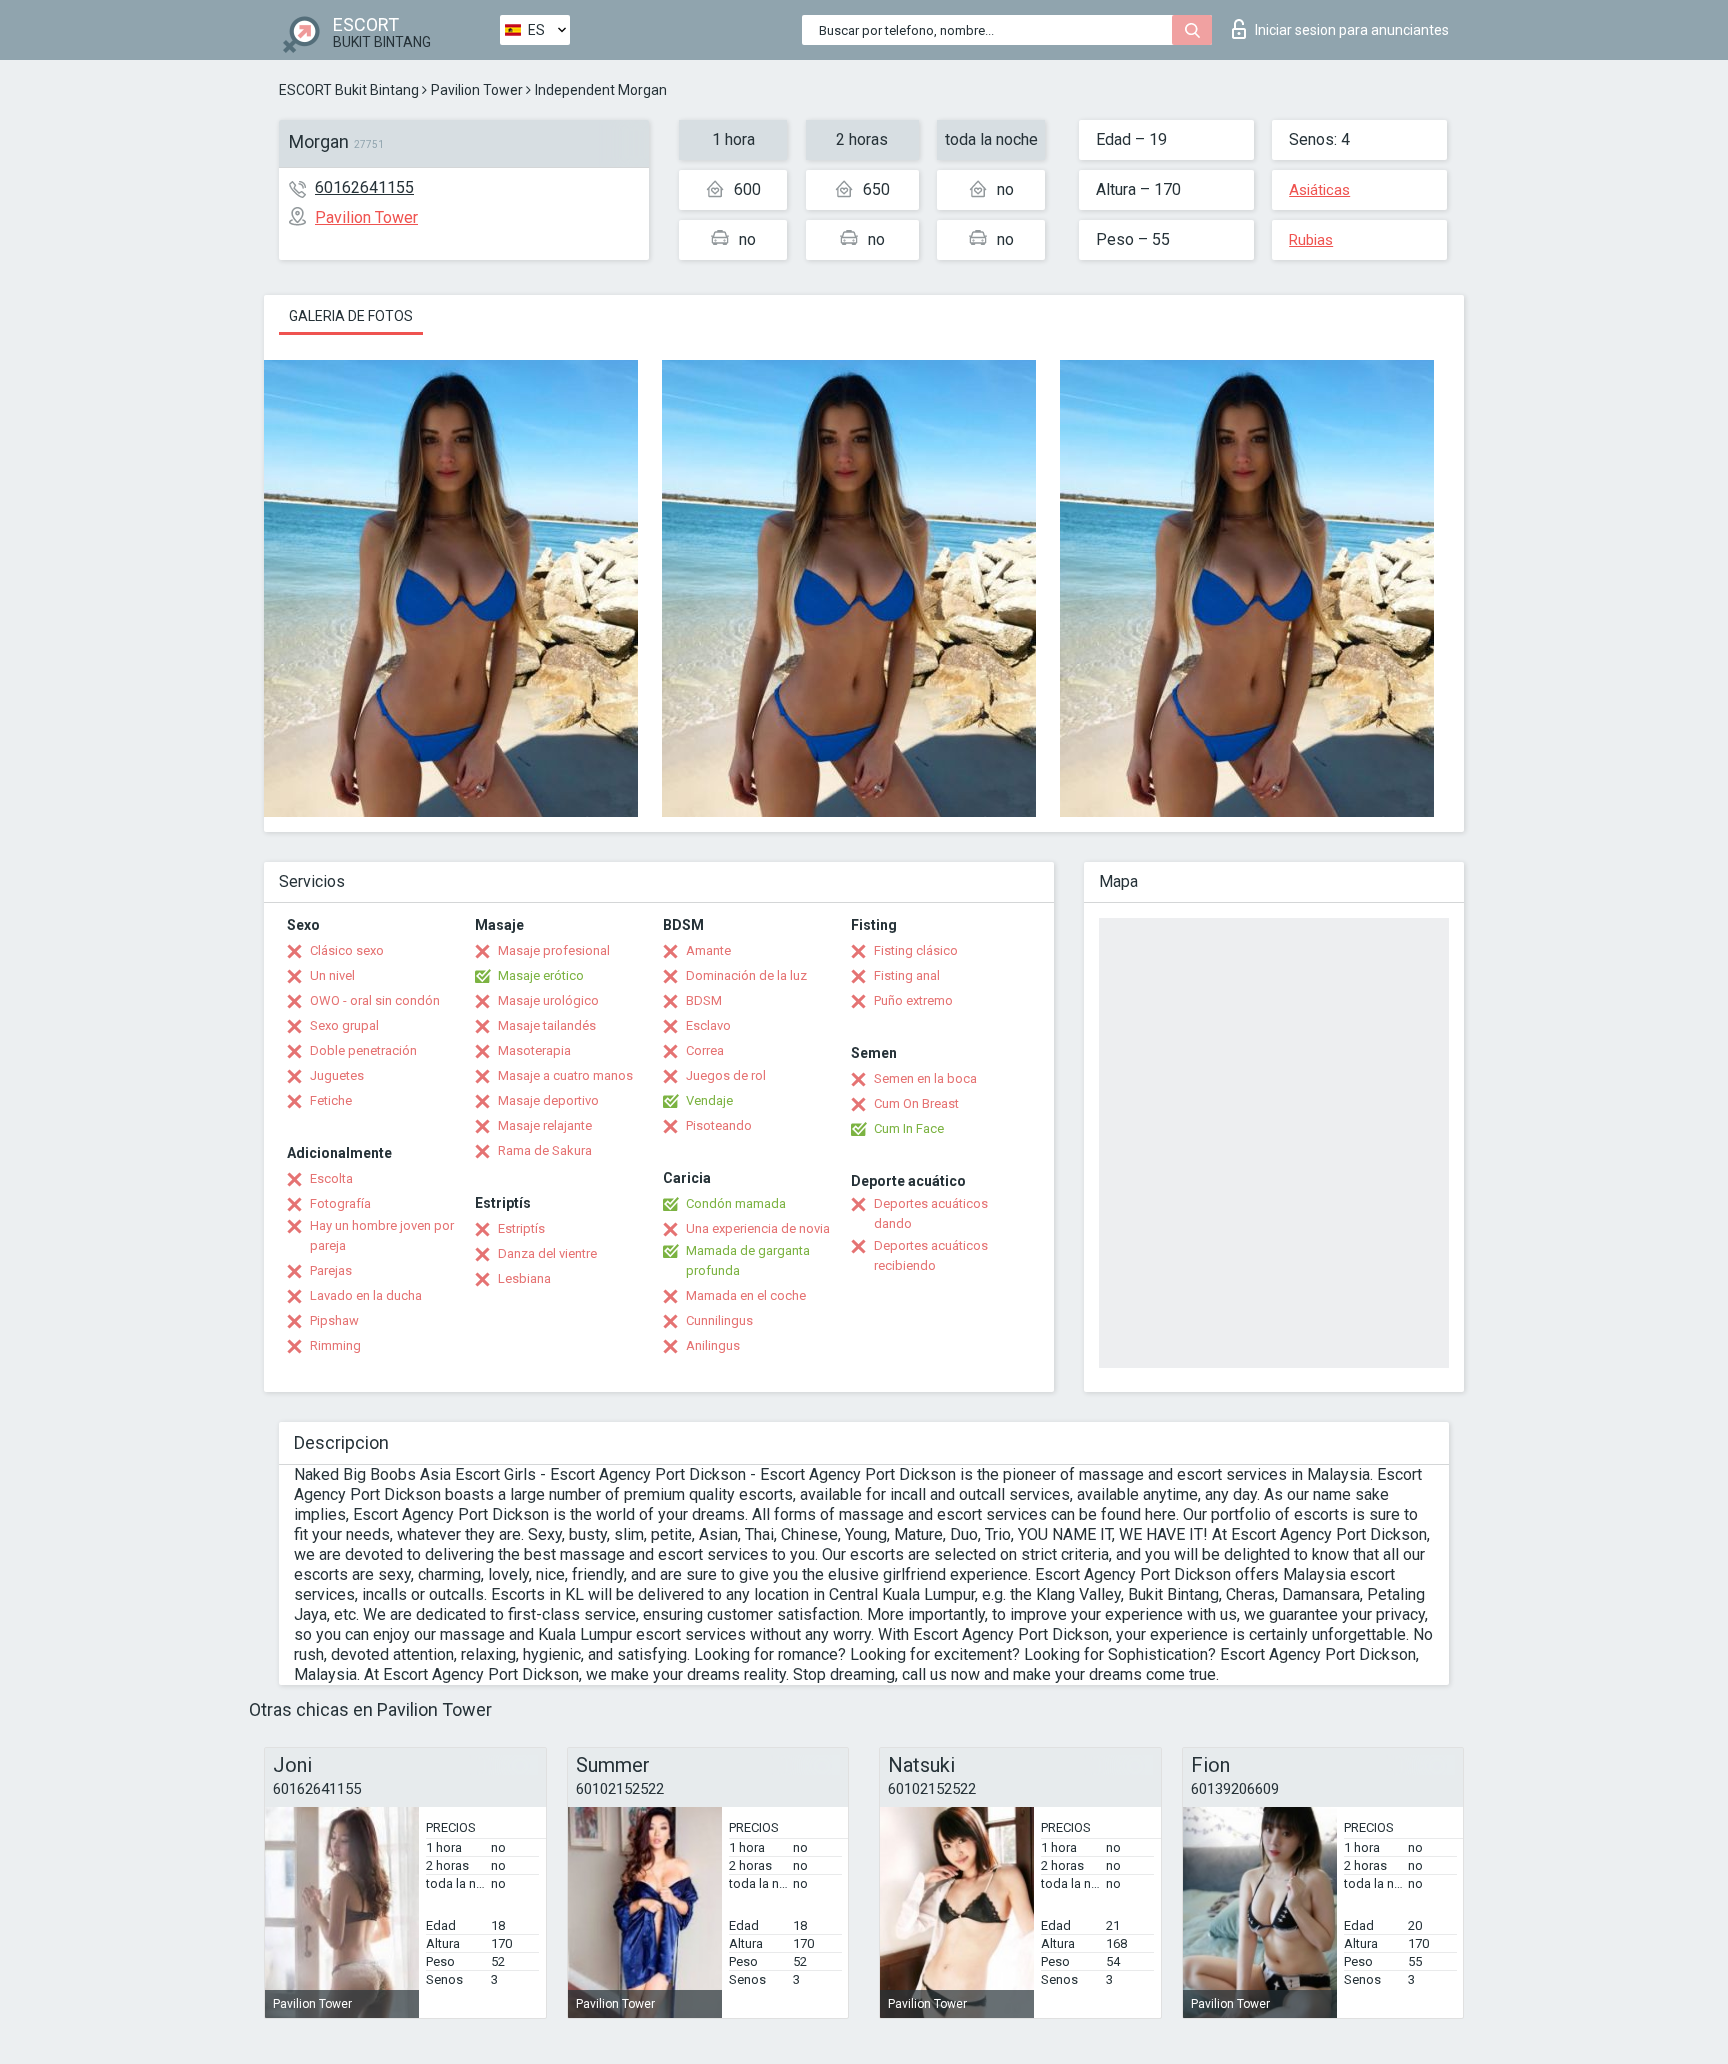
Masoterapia (534, 1050)
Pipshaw (334, 1320)
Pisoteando (719, 1125)
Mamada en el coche (746, 1295)
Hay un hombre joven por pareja (382, 1235)
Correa (705, 1050)
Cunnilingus (719, 1320)
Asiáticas (1319, 190)
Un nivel (332, 975)
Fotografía (340, 1203)
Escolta (331, 1178)
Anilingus (713, 1345)
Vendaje (709, 1100)
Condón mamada (736, 1203)
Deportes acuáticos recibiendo (931, 1255)
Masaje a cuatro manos (565, 1075)
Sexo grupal (344, 1025)
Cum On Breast (916, 1103)
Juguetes (337, 1075)
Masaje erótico (541, 975)
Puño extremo (913, 1000)
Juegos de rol (726, 1075)
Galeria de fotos (351, 316)
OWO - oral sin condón (375, 1000)
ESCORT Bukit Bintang (349, 90)
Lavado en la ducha (366, 1295)
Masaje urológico (548, 1000)
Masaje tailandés (547, 1025)
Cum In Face (909, 1128)
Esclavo (708, 1025)
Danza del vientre (547, 1253)
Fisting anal (907, 975)
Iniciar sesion (1352, 30)
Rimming (335, 1345)
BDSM (704, 1000)
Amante (708, 950)
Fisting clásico (916, 950)
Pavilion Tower (477, 90)
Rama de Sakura (545, 1150)
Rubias (1311, 240)
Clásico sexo (347, 950)
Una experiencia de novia (758, 1228)
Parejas (331, 1270)
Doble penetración (363, 1050)
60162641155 (364, 187)
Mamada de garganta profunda (748, 1260)
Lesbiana (524, 1278)
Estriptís (521, 1228)
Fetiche (331, 1100)
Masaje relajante (545, 1125)
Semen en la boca (925, 1078)
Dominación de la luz (746, 975)
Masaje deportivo (548, 1100)
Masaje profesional (554, 950)
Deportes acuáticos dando (931, 1213)
